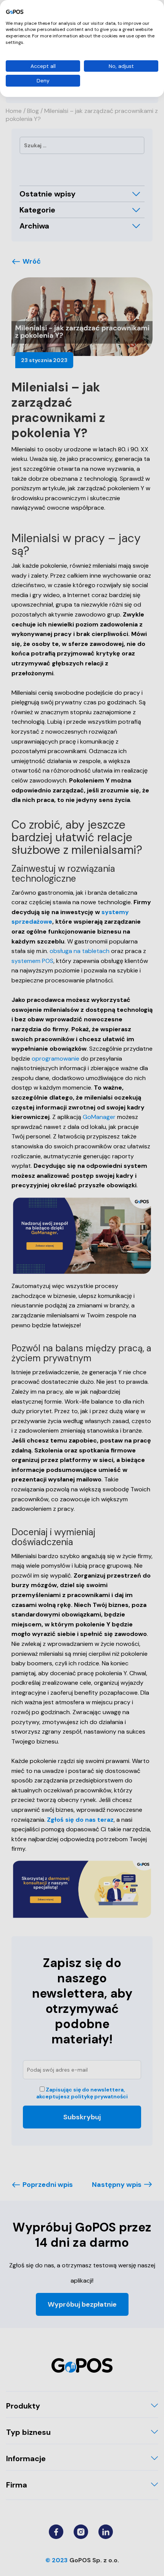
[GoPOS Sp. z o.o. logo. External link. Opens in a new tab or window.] (15, 12)
